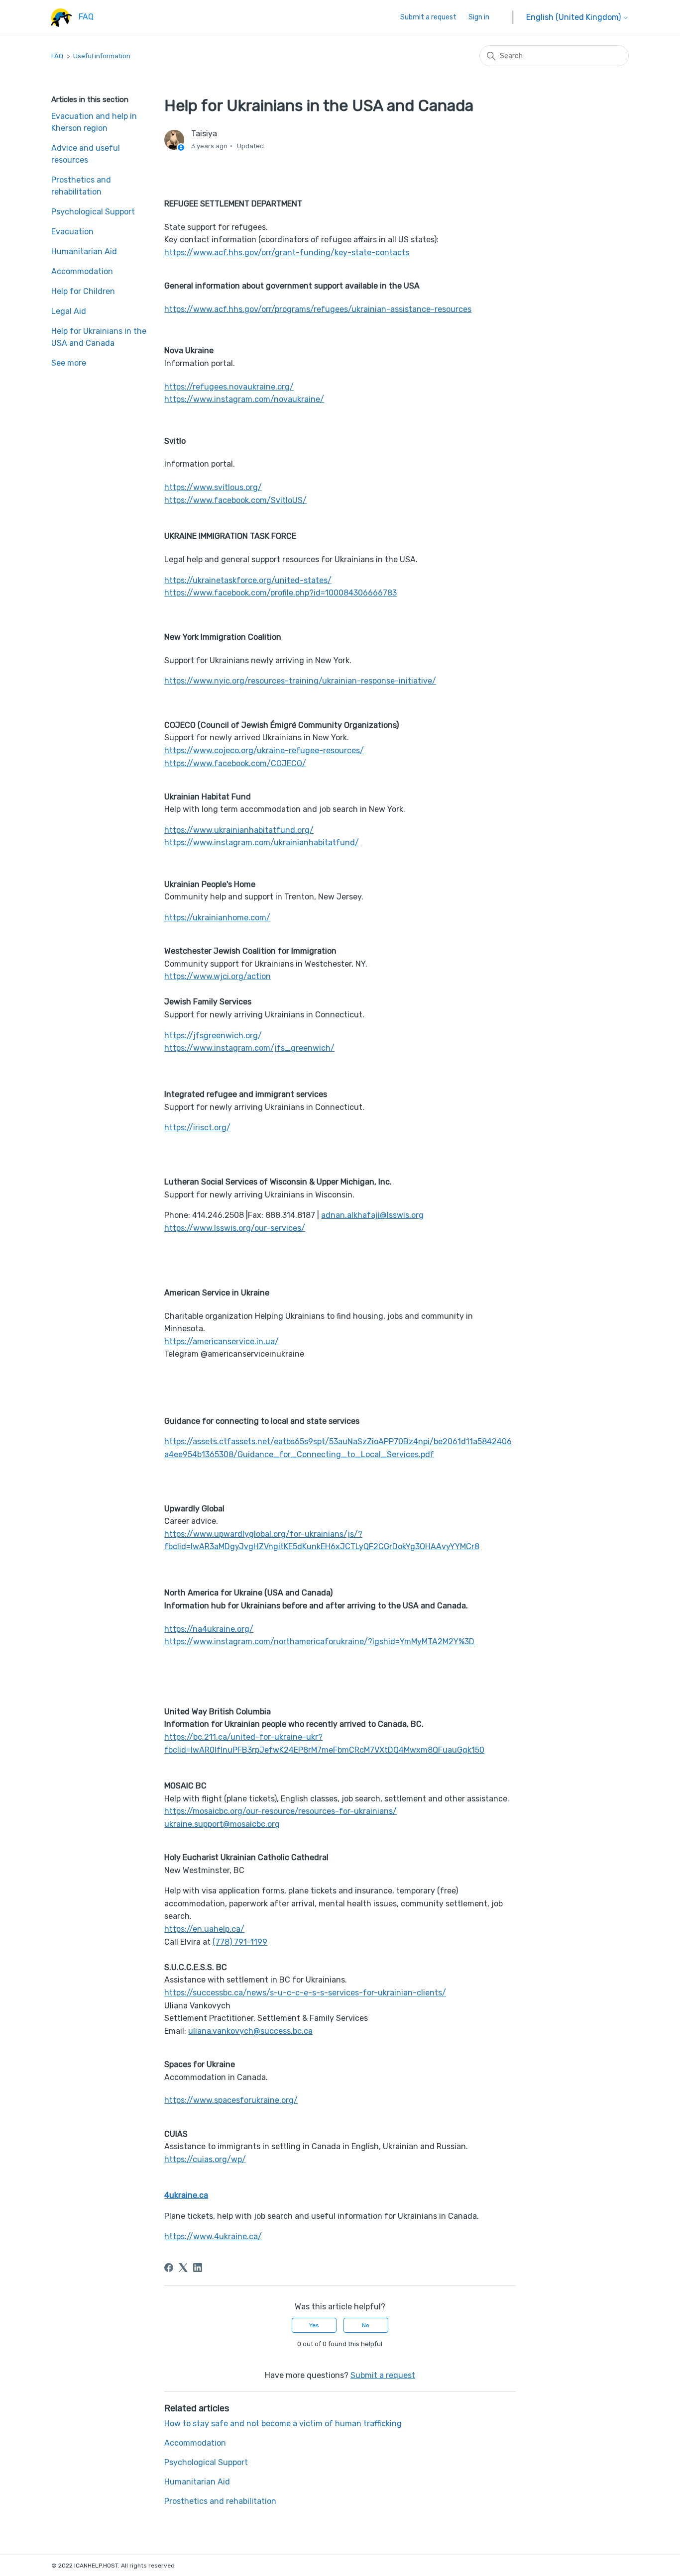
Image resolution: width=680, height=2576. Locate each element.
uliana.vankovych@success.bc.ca (250, 2031)
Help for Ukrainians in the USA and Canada (99, 337)
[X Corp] (183, 2268)
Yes (314, 2325)
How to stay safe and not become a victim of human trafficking (283, 2424)
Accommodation (82, 271)
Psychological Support (93, 212)
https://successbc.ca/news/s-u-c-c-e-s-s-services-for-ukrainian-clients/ (305, 1993)
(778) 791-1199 (240, 1942)
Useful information (102, 56)
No (366, 2325)
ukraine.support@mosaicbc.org (222, 1824)
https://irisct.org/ (197, 1128)
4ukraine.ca (186, 2195)
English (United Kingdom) (574, 17)
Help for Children (83, 291)
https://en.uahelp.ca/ (204, 1929)
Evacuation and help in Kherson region (94, 122)
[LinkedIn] (198, 2268)
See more (69, 363)
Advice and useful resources (86, 154)
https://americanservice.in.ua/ (222, 1341)
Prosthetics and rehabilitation (81, 186)
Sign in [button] (479, 17)
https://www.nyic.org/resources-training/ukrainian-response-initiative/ (300, 681)
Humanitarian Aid (84, 251)
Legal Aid (69, 311)
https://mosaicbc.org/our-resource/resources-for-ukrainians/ (281, 1811)
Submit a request (428, 17)
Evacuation (72, 232)
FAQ (57, 56)
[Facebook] (169, 2268)
